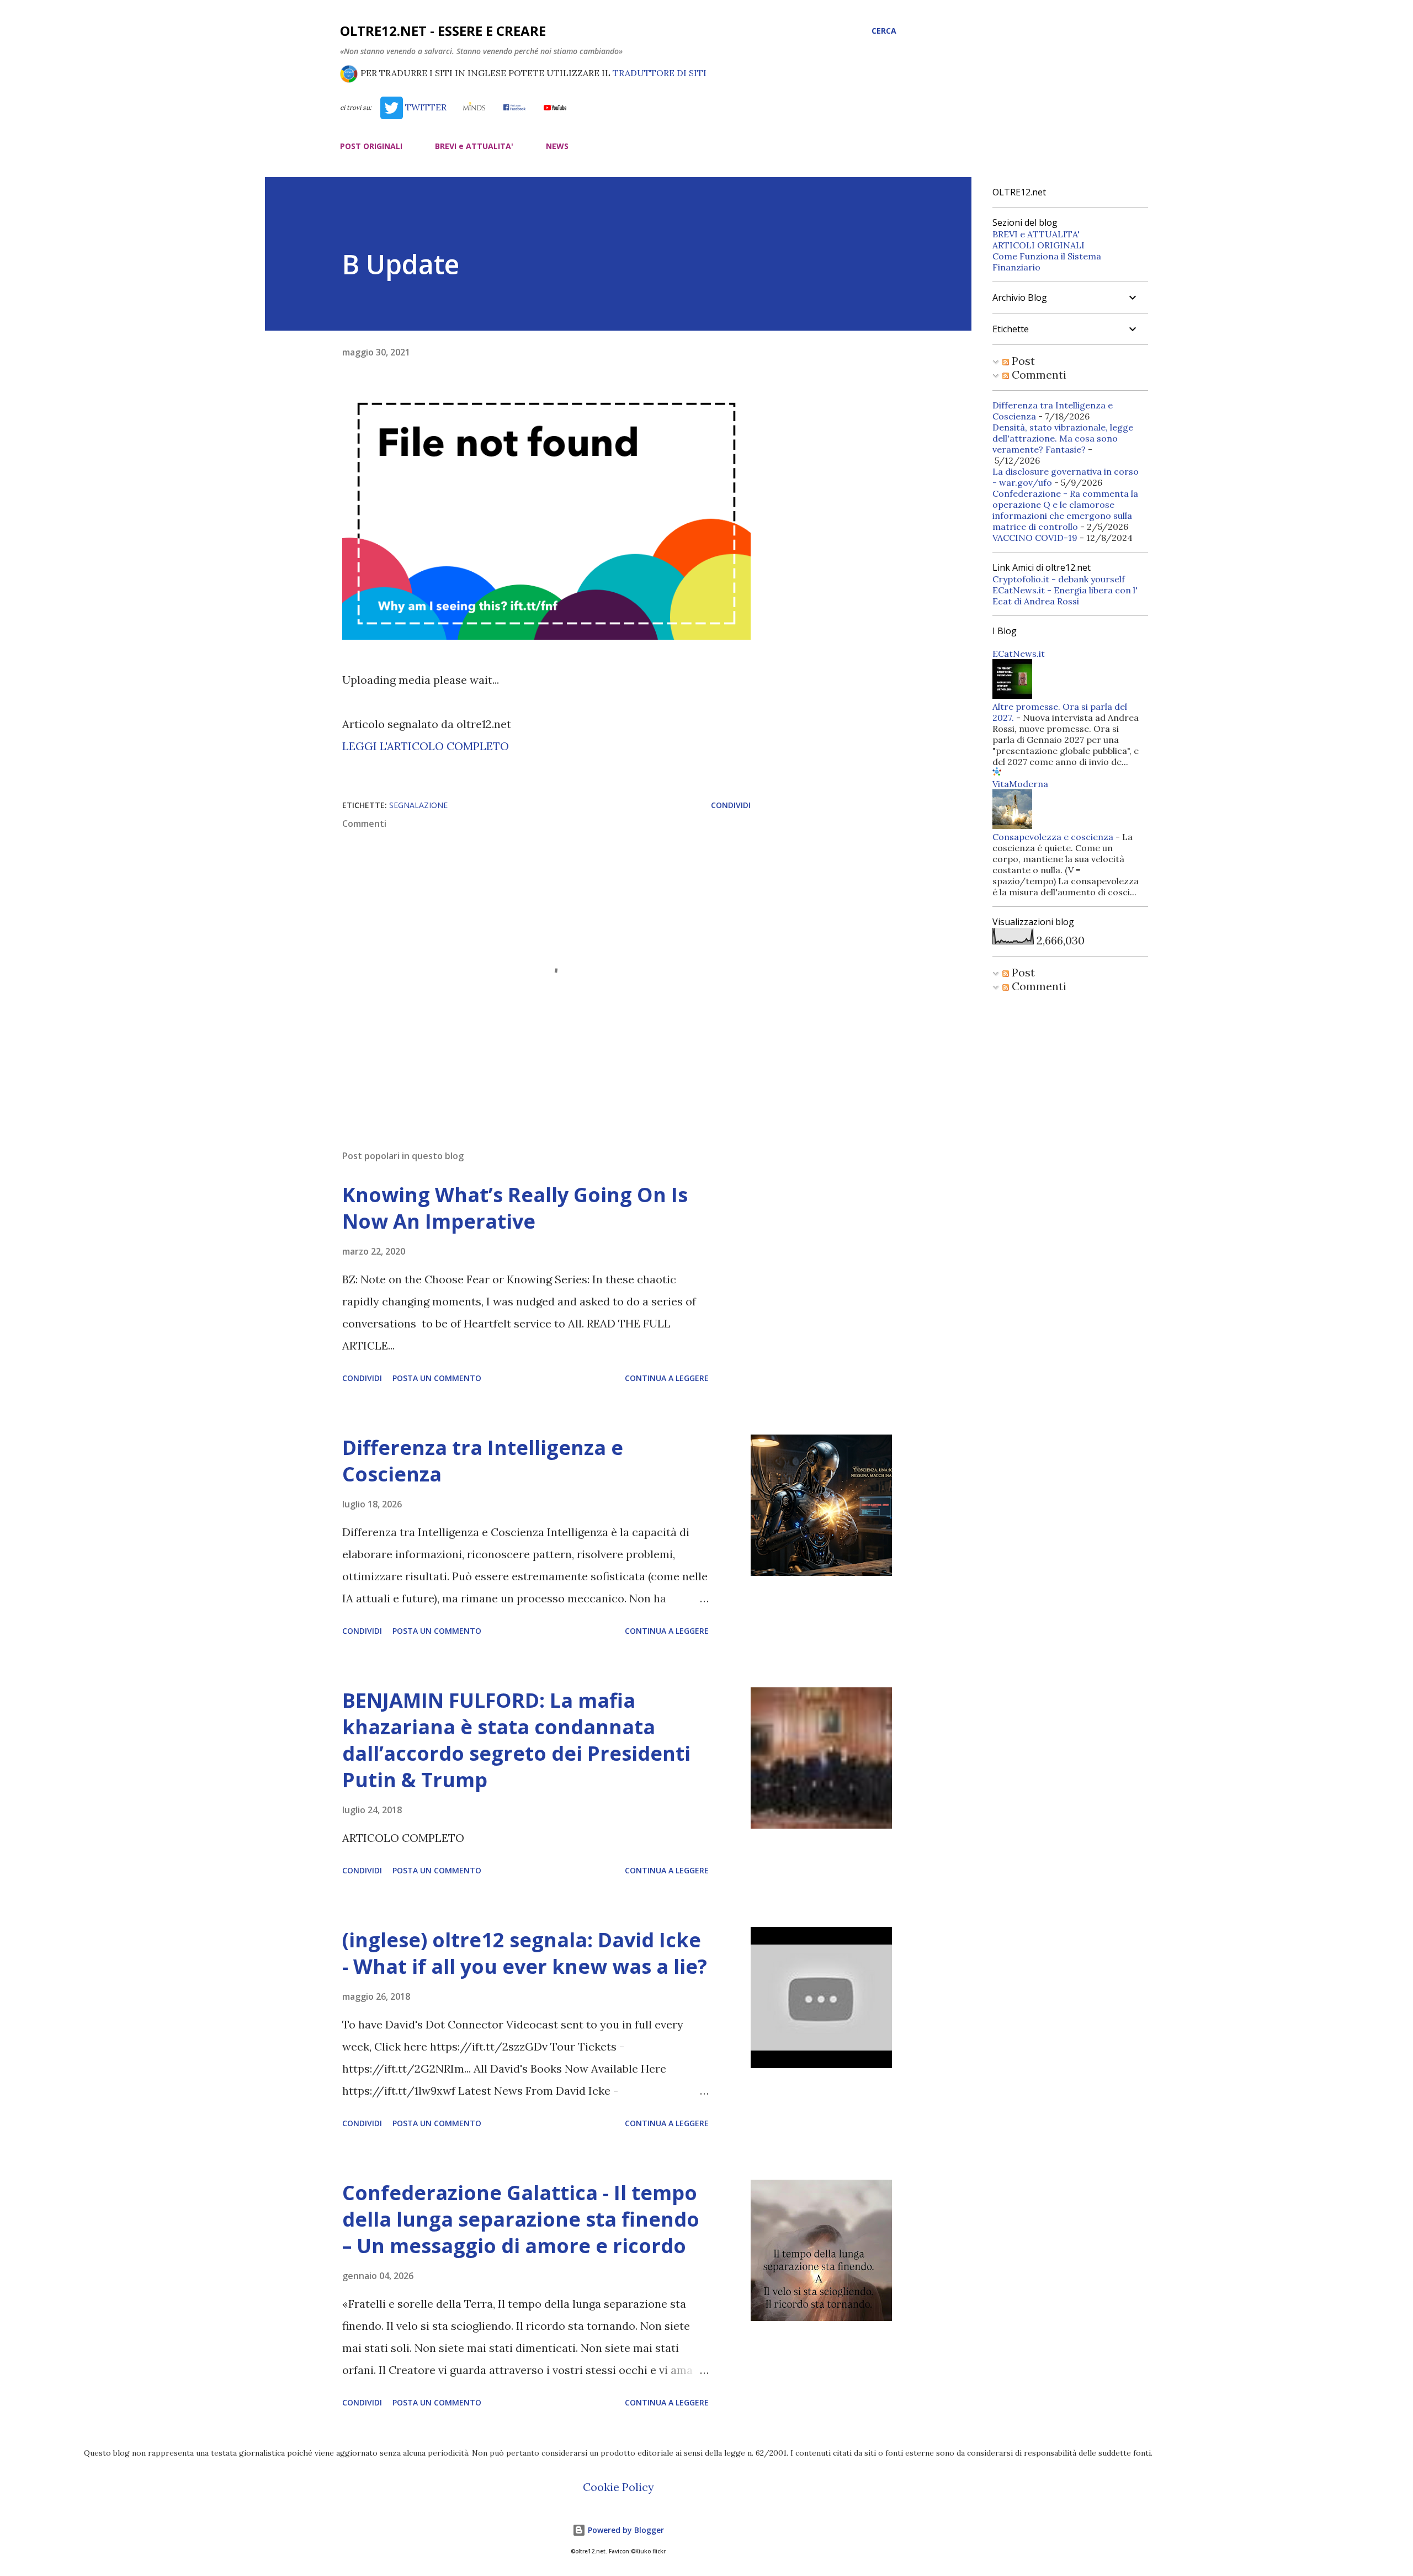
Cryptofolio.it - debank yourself (1059, 579)
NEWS (557, 146)
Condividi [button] (731, 805)
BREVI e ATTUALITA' (474, 146)
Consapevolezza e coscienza (1053, 837)
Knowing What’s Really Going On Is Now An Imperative (515, 1208)
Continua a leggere (667, 1378)
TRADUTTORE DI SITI (660, 73)
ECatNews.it (1019, 654)
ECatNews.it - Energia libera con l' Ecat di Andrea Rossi (1065, 596)
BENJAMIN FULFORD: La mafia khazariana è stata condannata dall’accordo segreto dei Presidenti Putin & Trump (516, 1740)
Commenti (1038, 375)
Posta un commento (437, 1378)
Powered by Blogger (625, 2530)
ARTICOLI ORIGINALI (1038, 245)
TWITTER (424, 107)
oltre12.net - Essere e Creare (443, 31)
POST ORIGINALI (371, 146)
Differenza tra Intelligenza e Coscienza (483, 1461)
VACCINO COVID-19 (1035, 538)
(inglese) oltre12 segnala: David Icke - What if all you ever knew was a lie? (525, 1953)
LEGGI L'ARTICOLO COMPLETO (426, 746)
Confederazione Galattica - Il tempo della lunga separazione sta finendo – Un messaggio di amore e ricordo (521, 2219)
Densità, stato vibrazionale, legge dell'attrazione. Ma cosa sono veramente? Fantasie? (1063, 438)
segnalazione (418, 805)
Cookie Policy (618, 2487)
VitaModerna (1020, 784)
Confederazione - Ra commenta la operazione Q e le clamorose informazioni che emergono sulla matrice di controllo (1065, 510)
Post (1022, 361)
